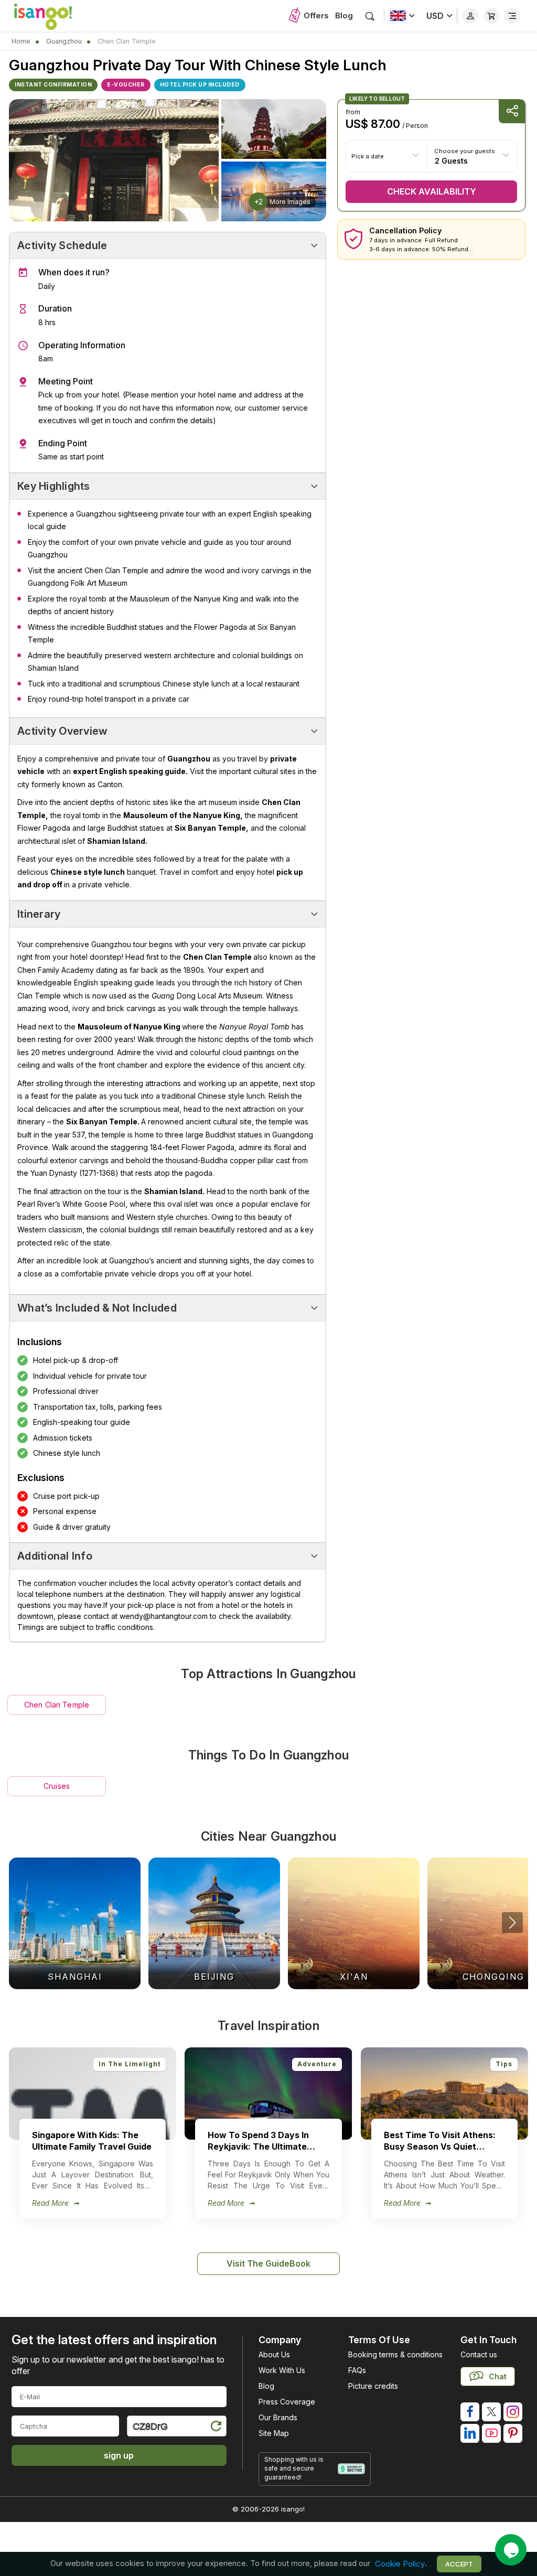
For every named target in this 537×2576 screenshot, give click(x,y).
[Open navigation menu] (512, 16)
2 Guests (451, 160)
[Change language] (402, 16)
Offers (316, 15)
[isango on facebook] (470, 2412)
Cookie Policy (400, 2564)
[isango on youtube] (491, 2433)
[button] (512, 1923)
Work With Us (282, 2370)
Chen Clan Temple (57, 1705)
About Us (274, 2354)
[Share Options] (512, 111)
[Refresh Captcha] (216, 2428)
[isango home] (53, 16)
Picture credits (373, 2386)
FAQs (357, 2370)
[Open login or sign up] (470, 16)
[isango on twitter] (491, 2412)
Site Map (274, 2433)
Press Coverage (287, 2402)
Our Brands (278, 2417)
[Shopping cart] (491, 16)
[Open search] (370, 16)
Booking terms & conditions (395, 2354)
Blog (344, 15)
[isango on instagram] (513, 2412)
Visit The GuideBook (268, 2263)
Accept (459, 2564)
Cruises (57, 1786)
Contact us (479, 2354)
